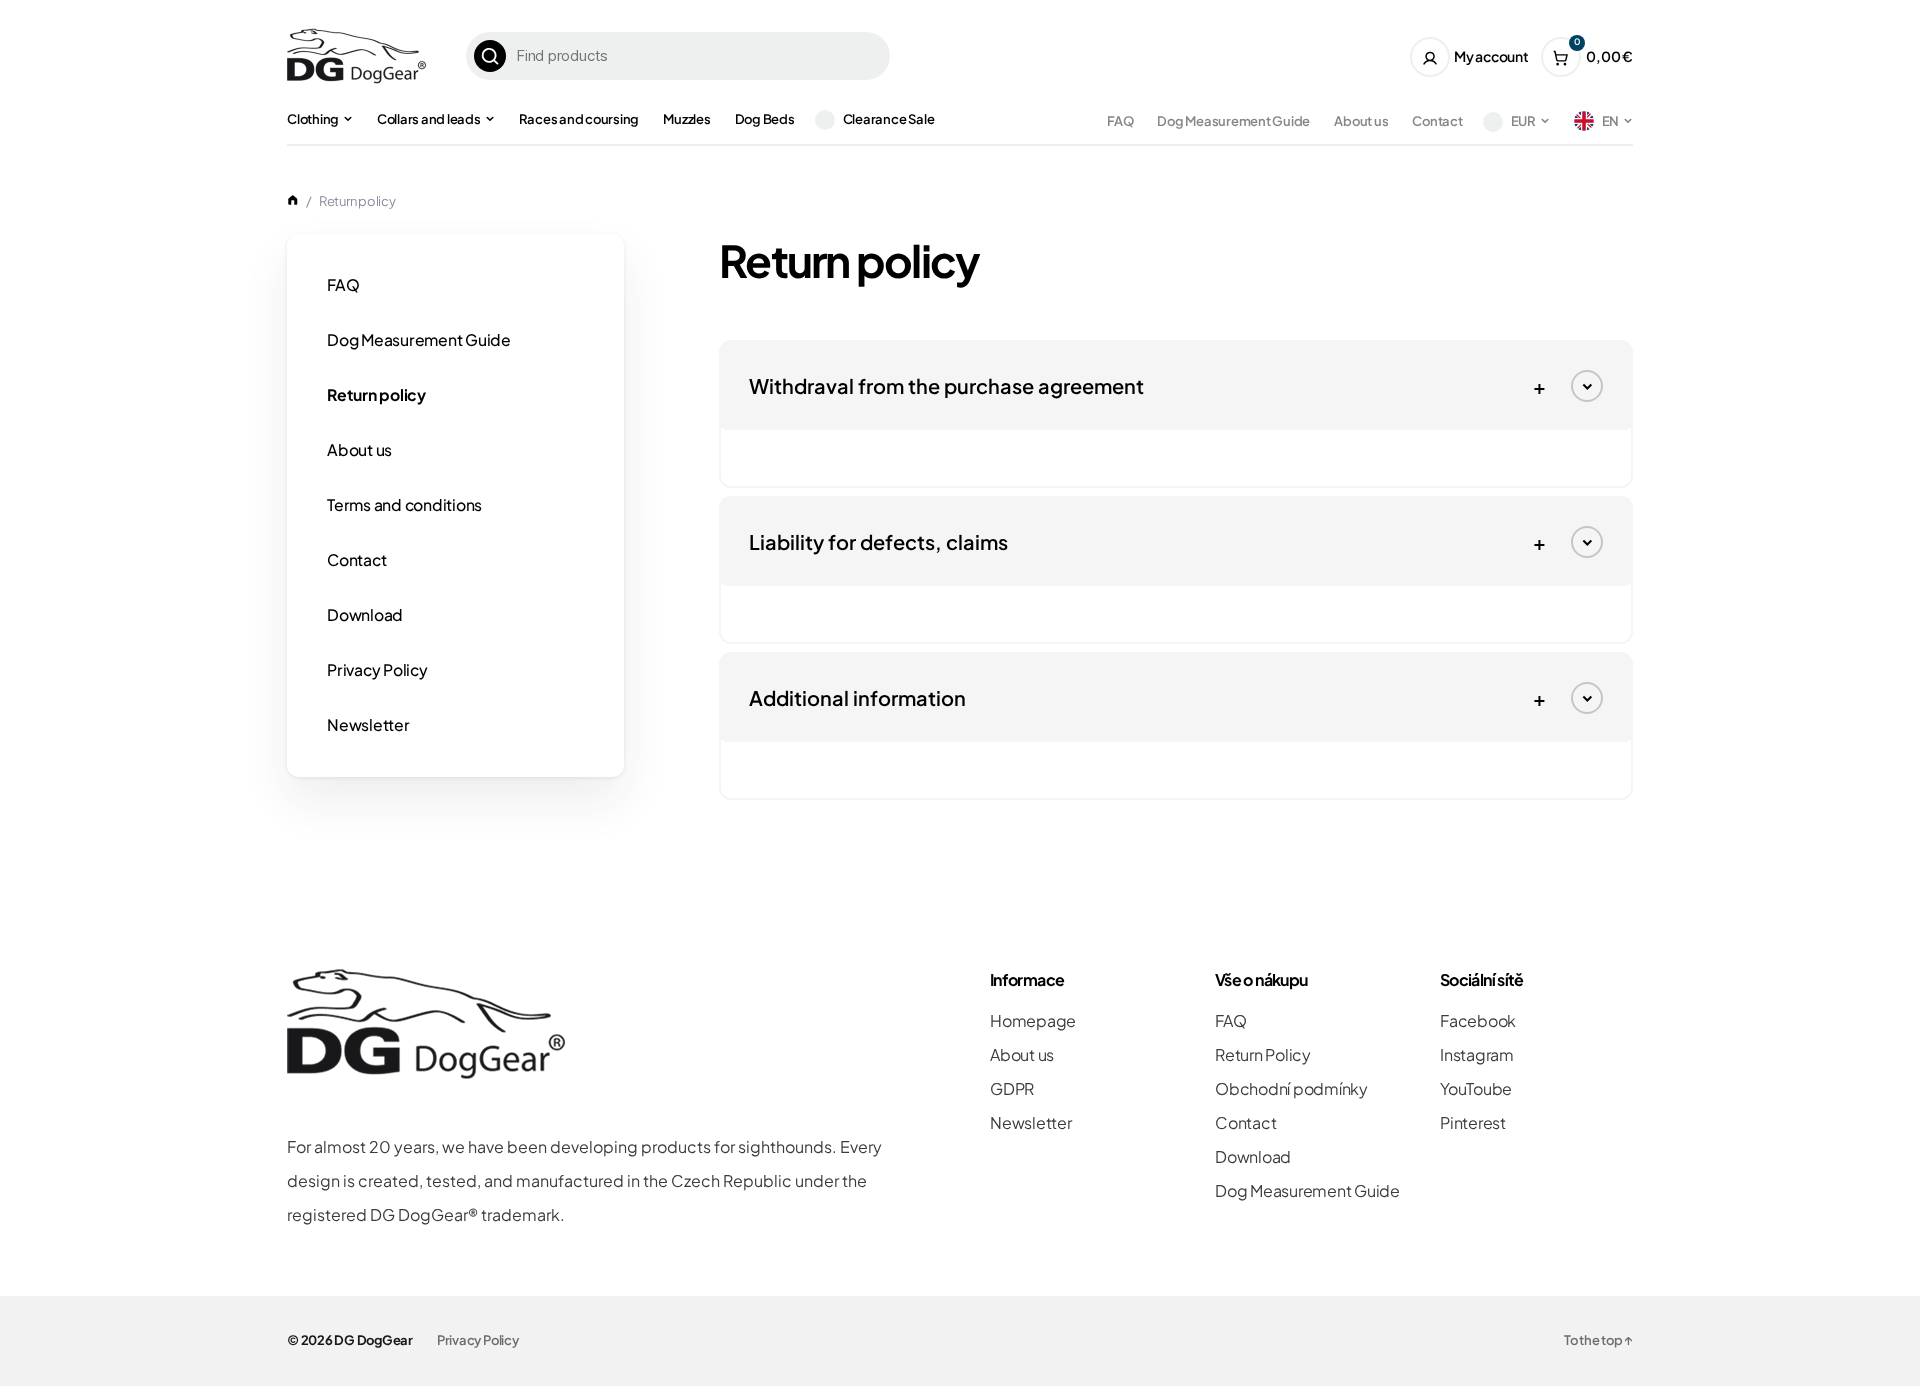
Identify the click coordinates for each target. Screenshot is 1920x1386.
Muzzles (686, 119)
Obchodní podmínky (1291, 1088)
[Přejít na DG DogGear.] (293, 201)
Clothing (313, 119)
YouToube (1476, 1088)
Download (365, 614)
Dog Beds (765, 119)
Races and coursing (579, 119)
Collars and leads (429, 119)
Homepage (1033, 1020)
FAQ (1120, 121)
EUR (1523, 121)
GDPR (1012, 1088)
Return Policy (1263, 1054)
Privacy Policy (377, 669)
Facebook (1478, 1020)
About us (1361, 121)
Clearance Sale (889, 119)
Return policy (376, 394)
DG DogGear (373, 1340)
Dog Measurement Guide (1233, 121)
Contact (1437, 121)
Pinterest (1473, 1122)
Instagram (1477, 1054)
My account (1491, 56)
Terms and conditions (404, 504)
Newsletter (368, 724)
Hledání (490, 56)
